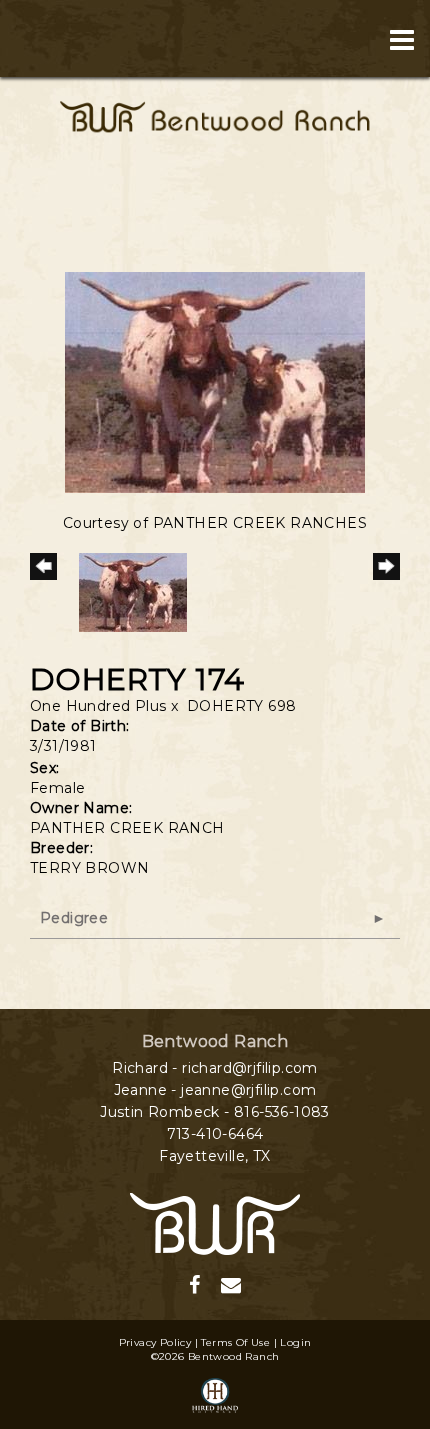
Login (295, 1342)
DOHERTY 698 (241, 706)
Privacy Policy (155, 1342)
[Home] (215, 1222)
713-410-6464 (215, 1134)
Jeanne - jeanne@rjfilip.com (215, 1090)
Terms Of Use (235, 1342)
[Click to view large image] (215, 381)
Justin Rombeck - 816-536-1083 (215, 1112)
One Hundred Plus (98, 706)
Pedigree (74, 918)
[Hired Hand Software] (215, 1397)
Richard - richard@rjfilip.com (215, 1068)
